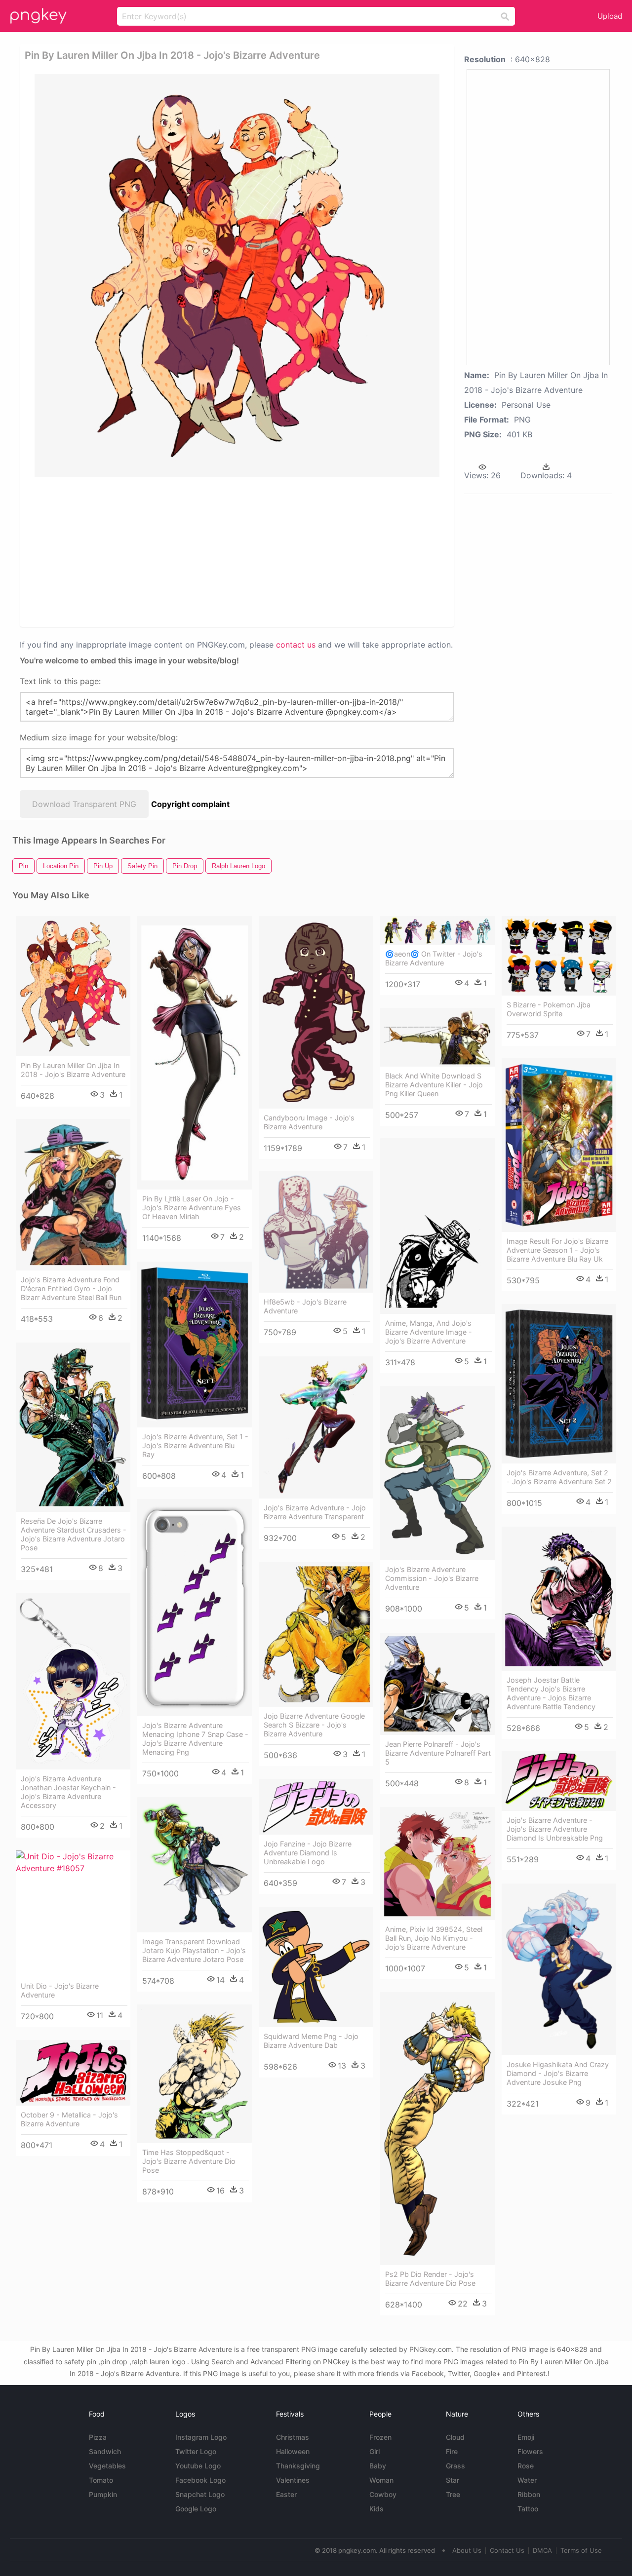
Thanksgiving (298, 2466)
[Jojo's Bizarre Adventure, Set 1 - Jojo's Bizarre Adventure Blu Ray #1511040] (195, 1345)
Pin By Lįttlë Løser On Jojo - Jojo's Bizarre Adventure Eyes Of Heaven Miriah (192, 1208)
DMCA (542, 2550)
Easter (286, 2494)
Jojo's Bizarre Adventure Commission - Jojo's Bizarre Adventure (432, 1578)
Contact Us (507, 2550)
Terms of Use (581, 2550)
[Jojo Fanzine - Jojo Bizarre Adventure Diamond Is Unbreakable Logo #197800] (316, 1807)
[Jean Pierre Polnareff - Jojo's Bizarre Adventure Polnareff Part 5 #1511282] (437, 1684)
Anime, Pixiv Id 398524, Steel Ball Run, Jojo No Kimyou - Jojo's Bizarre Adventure (434, 1938)
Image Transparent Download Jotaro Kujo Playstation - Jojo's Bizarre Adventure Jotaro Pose (194, 1950)
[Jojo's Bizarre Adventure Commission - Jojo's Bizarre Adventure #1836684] (437, 1473)
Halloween (293, 2451)
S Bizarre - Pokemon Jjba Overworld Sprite (549, 1009)
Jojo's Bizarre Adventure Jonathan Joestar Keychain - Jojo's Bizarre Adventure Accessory (68, 1792)
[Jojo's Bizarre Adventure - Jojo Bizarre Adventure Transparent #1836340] (316, 1427)
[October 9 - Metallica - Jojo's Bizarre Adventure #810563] (73, 2073)
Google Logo (196, 2509)
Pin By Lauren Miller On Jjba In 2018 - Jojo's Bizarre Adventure (73, 1070)
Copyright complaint (190, 804)
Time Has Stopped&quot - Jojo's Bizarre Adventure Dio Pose (189, 2161)
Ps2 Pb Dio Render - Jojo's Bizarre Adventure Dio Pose (430, 2279)
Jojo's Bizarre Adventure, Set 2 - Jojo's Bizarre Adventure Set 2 (559, 1477)
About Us (467, 2550)
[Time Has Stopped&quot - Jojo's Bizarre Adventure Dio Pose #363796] (195, 2074)
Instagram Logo (201, 2437)
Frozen (380, 2437)
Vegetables (107, 2466)
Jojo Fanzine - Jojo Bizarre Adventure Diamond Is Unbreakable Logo (308, 1853)
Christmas (293, 2437)
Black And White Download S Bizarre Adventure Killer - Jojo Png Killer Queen (434, 1085)
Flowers (530, 2451)
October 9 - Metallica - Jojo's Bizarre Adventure (69, 2119)
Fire (452, 2451)
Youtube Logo (198, 2466)
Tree (453, 2494)
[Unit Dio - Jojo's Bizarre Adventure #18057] (73, 1914)
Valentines (293, 2480)
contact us (296, 645)
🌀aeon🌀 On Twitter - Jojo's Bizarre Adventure (434, 958)
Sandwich (105, 2451)
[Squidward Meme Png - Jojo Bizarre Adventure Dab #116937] (316, 1967)
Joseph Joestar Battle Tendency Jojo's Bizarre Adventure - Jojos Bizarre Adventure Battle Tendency (551, 1693)
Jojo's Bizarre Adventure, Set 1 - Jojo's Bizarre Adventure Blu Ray (195, 1445)
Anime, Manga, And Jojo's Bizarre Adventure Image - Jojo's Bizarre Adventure (429, 1332)
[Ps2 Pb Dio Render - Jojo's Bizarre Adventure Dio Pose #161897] (437, 2129)
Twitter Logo (196, 2451)
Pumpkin (103, 2494)
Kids (376, 2509)
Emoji (526, 2437)
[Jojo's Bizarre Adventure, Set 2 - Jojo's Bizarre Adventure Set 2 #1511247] (559, 1384)
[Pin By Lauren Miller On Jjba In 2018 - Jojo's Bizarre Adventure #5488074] (73, 986)
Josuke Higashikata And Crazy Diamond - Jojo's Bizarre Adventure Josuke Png (558, 2073)
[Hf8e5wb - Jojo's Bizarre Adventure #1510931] (316, 1232)
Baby (378, 2466)
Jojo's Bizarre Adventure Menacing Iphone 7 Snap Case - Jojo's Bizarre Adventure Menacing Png (195, 1739)
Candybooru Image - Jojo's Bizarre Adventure (309, 1122)
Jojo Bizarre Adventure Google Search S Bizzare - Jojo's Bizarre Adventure (314, 1725)
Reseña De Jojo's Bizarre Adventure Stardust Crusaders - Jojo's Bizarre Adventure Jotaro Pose (74, 1534)
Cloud (455, 2437)
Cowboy (383, 2494)
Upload (610, 16)
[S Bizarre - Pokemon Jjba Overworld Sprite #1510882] (559, 956)
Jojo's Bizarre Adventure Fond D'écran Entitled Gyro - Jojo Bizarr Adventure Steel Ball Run (71, 1288)
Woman (381, 2480)
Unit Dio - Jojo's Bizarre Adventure (60, 1990)
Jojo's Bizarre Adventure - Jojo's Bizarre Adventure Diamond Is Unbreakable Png (555, 1829)
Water (527, 2480)
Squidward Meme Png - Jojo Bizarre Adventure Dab (311, 2041)
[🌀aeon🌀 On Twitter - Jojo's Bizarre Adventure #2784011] (437, 930)
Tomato (101, 2480)
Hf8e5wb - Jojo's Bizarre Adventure (305, 1306)
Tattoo (528, 2509)
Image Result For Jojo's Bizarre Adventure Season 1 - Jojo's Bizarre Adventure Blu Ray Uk (557, 1250)
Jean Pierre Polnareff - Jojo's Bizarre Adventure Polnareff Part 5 (438, 1753)
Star (453, 2480)
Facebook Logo (200, 2480)
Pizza (98, 2437)
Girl (375, 2451)
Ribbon (529, 2494)
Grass (455, 2466)
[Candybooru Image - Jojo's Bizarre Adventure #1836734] (316, 1012)
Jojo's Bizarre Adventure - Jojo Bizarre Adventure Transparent (315, 1512)
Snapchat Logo (200, 2494)
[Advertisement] (237, 551)
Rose (526, 2466)
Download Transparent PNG (84, 804)
